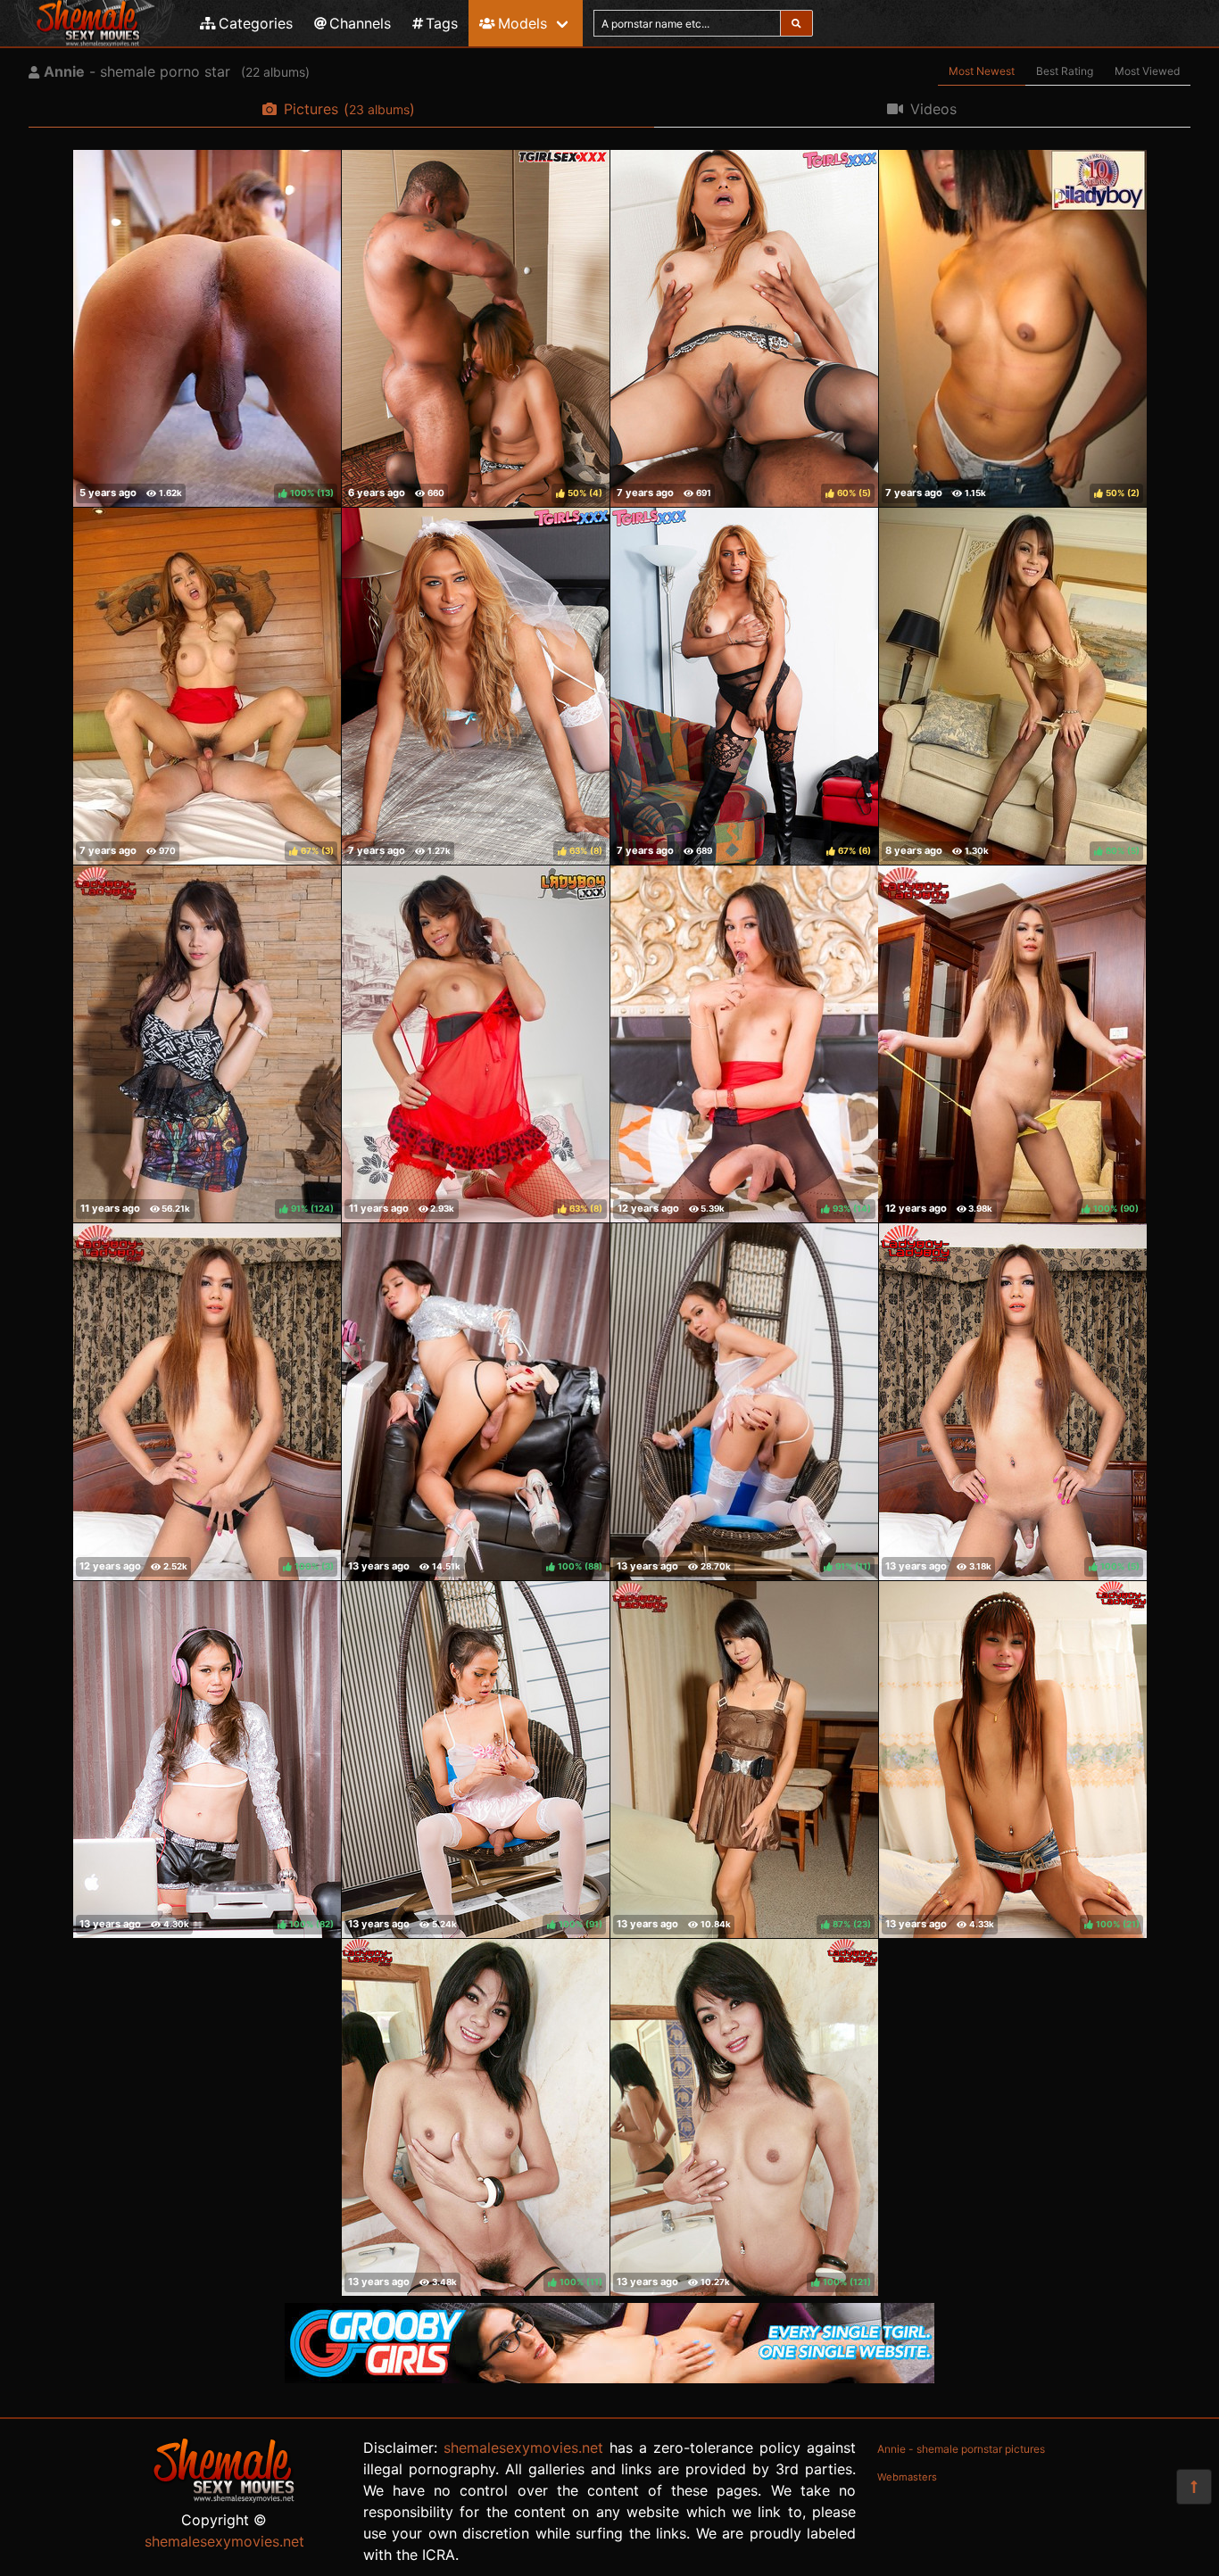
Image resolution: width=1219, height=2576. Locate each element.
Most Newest (982, 71)
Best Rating (1065, 71)
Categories (256, 23)
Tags (442, 23)
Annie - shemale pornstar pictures (961, 2449)
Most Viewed (1147, 71)
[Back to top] (1194, 2487)
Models (522, 23)
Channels (360, 23)
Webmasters (907, 2477)
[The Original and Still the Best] (609, 2378)
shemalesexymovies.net (224, 2541)
